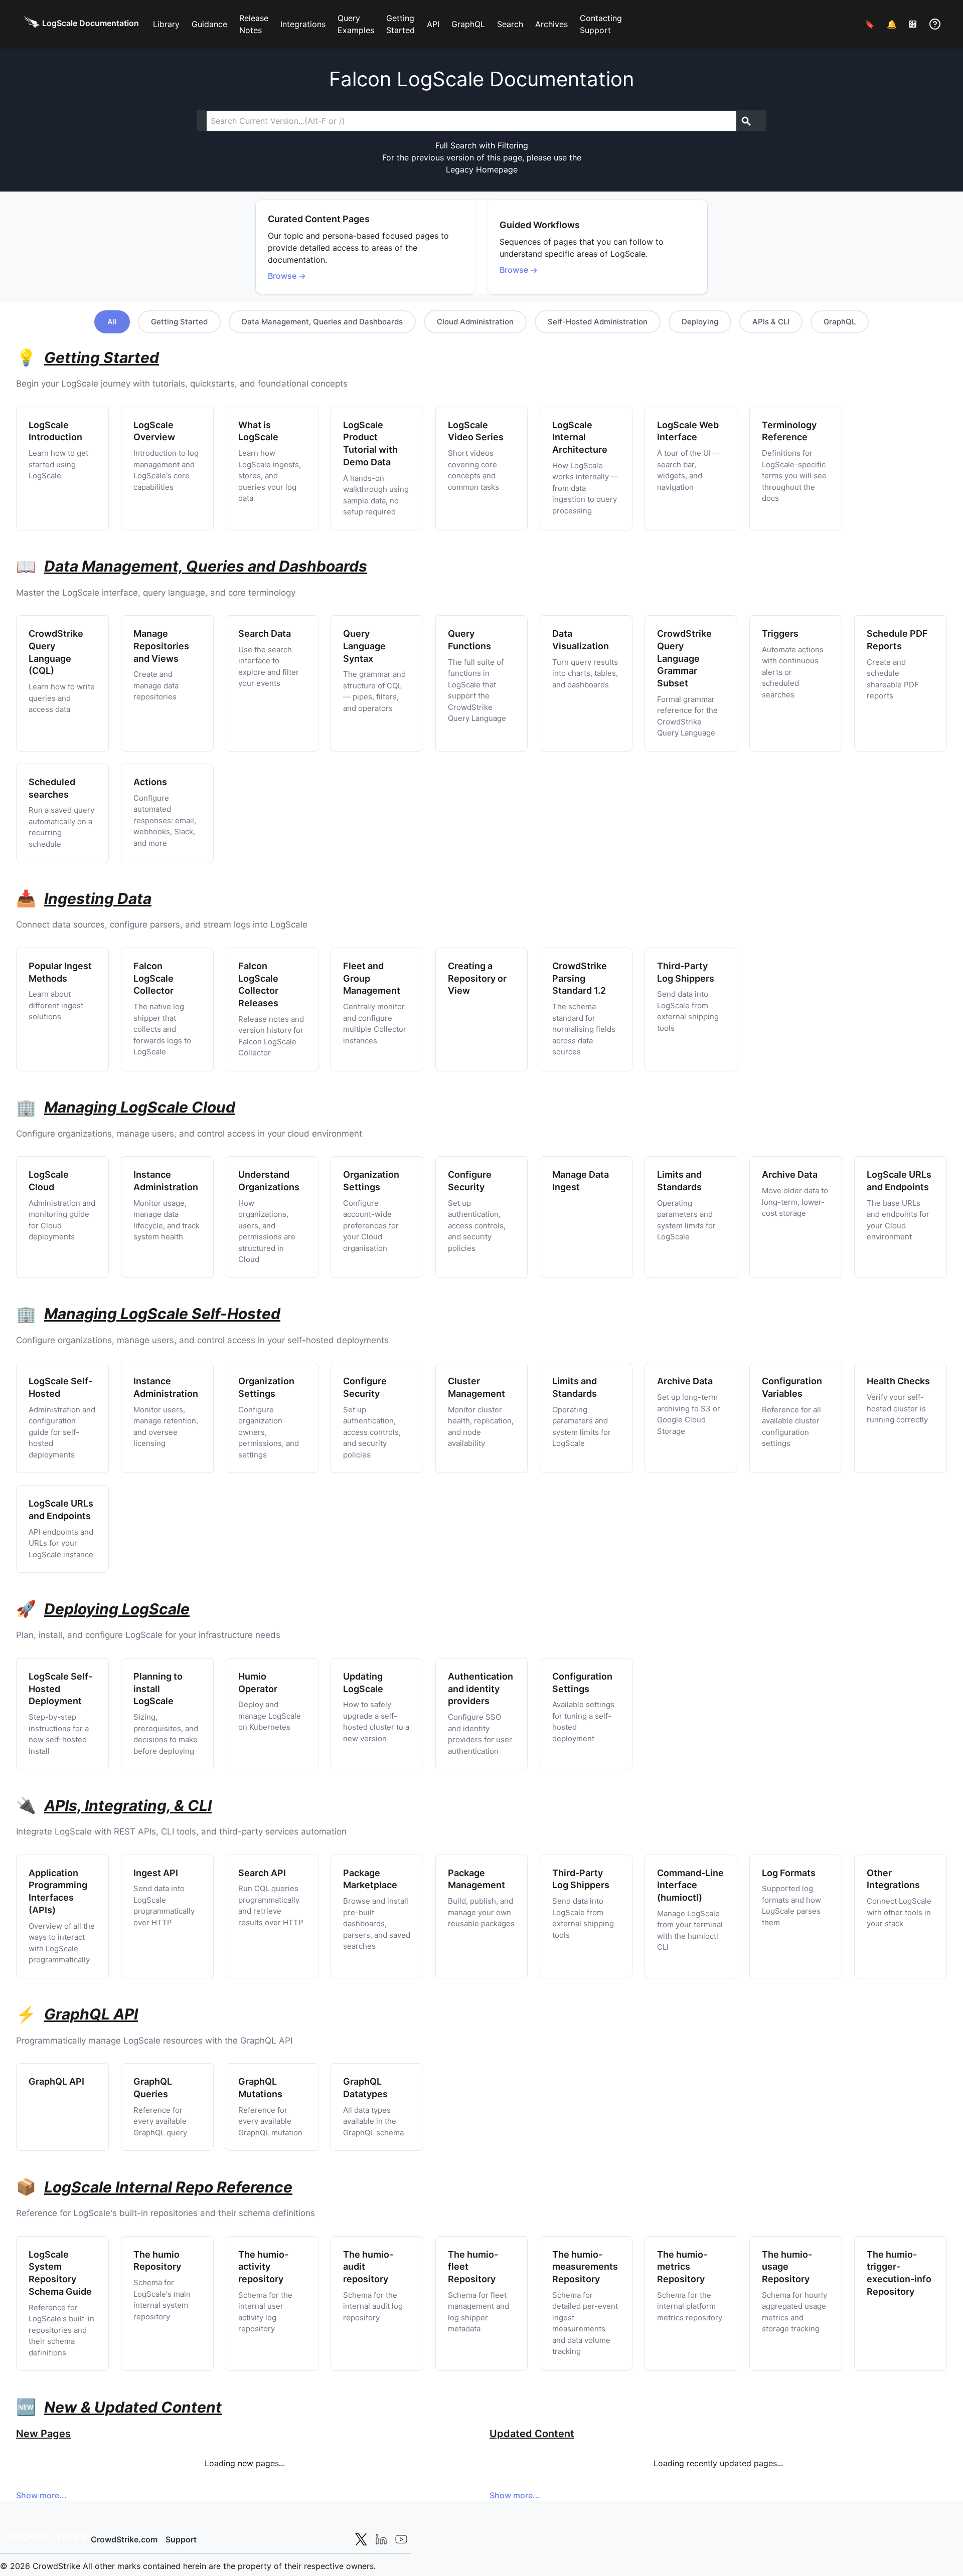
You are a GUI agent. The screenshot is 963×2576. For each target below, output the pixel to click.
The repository (263, 2267)
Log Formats (789, 1873)
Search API (262, 1873)
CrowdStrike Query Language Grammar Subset (684, 658)
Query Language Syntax (364, 646)
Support (181, 2539)
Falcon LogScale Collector (153, 978)
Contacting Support (601, 24)
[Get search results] (746, 121)
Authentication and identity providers (480, 1689)
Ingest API (156, 1873)
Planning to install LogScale (158, 1689)
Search (510, 24)
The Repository (585, 2267)
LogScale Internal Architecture (580, 437)
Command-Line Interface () (690, 1885)
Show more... (41, 2495)
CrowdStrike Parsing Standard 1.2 (580, 978)
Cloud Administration (475, 322)
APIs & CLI (771, 322)
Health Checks (898, 1381)
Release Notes (254, 24)
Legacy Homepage (482, 169)
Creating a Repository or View (477, 978)
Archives (551, 24)
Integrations (303, 24)
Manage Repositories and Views (161, 646)
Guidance (209, 24)
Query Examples (356, 24)
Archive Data (790, 1174)
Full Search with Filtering (482, 145)
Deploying (700, 322)
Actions (150, 782)
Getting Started (400, 24)
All (112, 322)
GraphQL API (56, 2081)
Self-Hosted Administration (598, 322)
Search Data (265, 633)
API (433, 24)
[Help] (935, 24)
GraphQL (468, 24)
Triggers (780, 633)
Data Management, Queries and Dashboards (322, 322)
